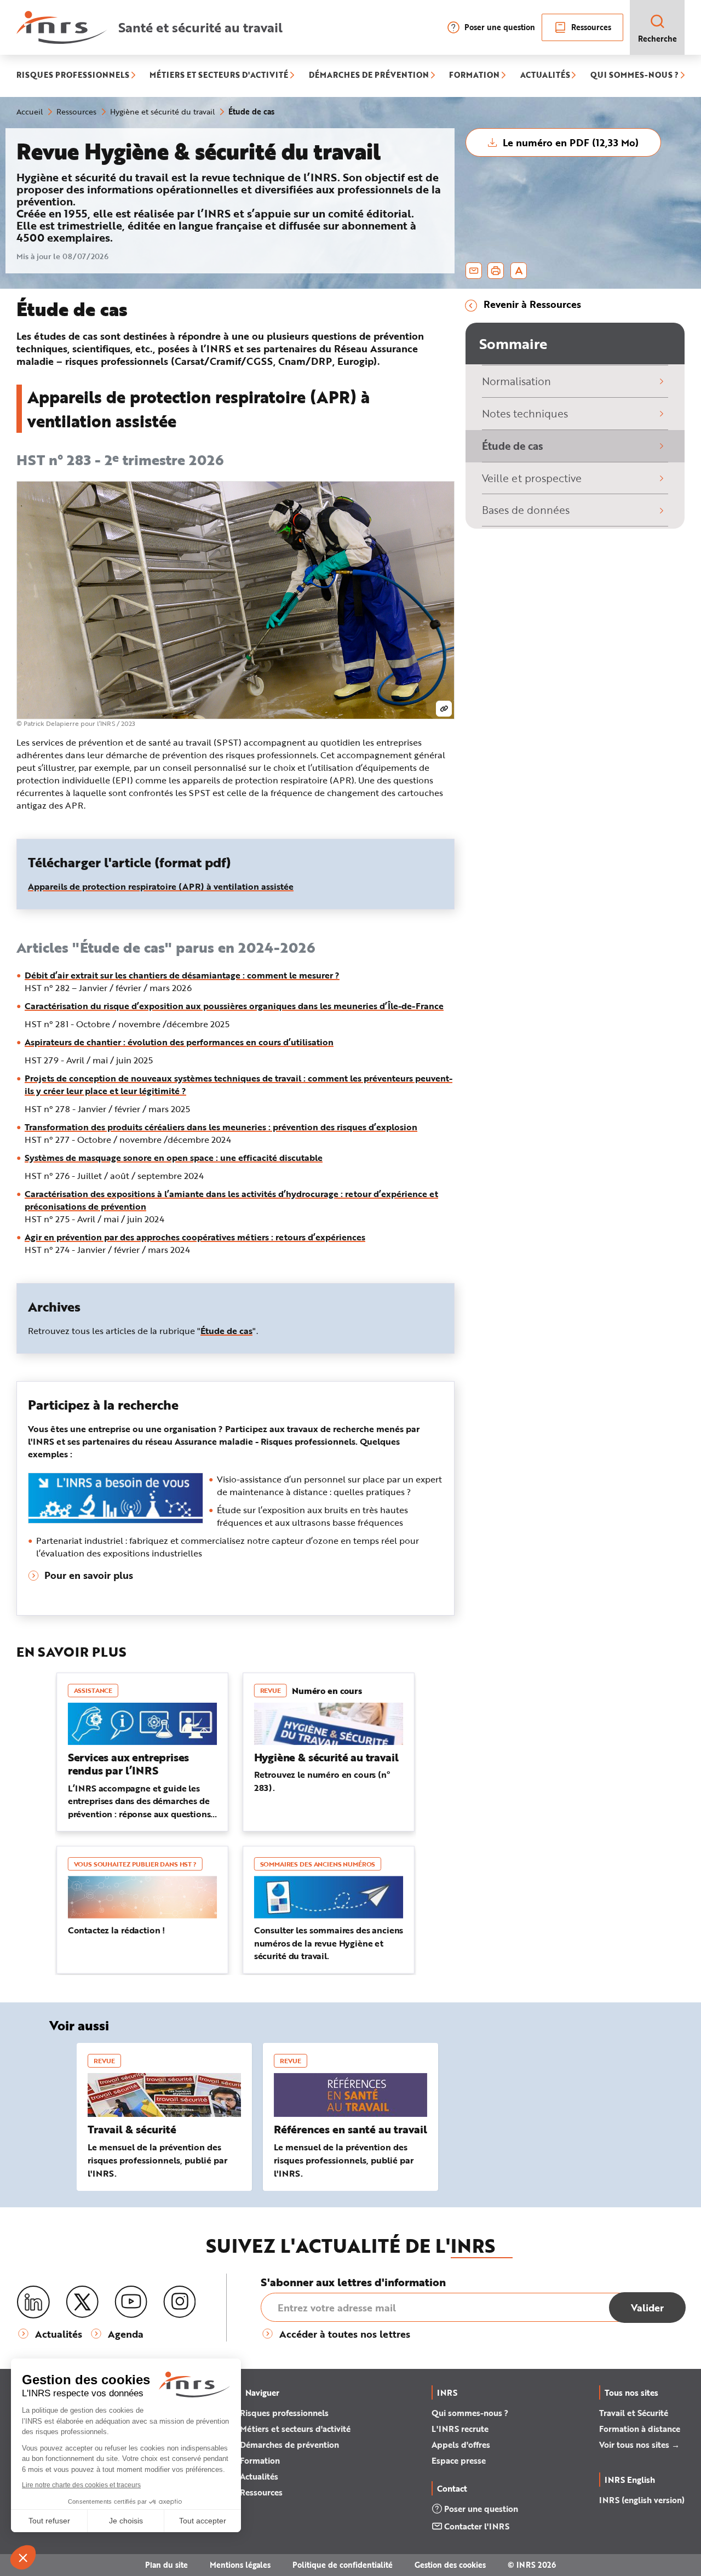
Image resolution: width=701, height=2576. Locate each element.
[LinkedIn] (33, 2302)
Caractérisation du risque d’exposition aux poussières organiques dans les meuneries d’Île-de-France (234, 1006)
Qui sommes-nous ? (470, 2413)
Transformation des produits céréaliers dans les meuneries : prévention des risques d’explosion (221, 1127)
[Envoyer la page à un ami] (474, 271)
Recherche (657, 39)
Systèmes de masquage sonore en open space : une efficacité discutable (174, 1157)
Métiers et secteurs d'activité (295, 2429)
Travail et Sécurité (634, 2413)
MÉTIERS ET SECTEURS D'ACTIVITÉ (219, 76)
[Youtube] (131, 2302)
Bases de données (526, 510)
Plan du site (166, 2565)
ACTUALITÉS (545, 76)
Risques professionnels (284, 2413)
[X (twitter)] (82, 2302)
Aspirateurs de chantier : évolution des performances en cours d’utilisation (179, 1042)
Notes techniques (525, 413)
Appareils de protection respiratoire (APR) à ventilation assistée (161, 886)
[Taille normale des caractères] (519, 271)
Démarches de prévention (289, 2445)
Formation (260, 2460)
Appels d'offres (461, 2445)
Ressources (591, 27)
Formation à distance (640, 2429)
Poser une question (500, 27)
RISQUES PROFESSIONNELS (73, 76)
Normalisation (516, 381)
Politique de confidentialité (343, 2565)
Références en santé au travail (350, 2129)
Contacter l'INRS (477, 2526)
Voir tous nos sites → (639, 2445)
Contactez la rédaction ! (116, 1930)
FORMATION (474, 76)
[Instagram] (180, 2302)
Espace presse (459, 2460)
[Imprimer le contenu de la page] (496, 271)
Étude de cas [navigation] (226, 1330)
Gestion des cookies (450, 2565)
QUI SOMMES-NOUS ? (634, 76)
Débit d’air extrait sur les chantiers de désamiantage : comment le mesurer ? (182, 975)
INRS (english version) (642, 2500)
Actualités (259, 2476)
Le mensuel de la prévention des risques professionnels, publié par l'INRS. (157, 2160)
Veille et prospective (532, 478)
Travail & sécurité (132, 2129)
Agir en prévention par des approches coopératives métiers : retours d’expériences (195, 1237)
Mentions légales (240, 2565)
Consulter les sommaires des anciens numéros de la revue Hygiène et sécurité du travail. (329, 1943)
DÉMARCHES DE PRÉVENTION (369, 76)
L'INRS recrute (460, 2429)
